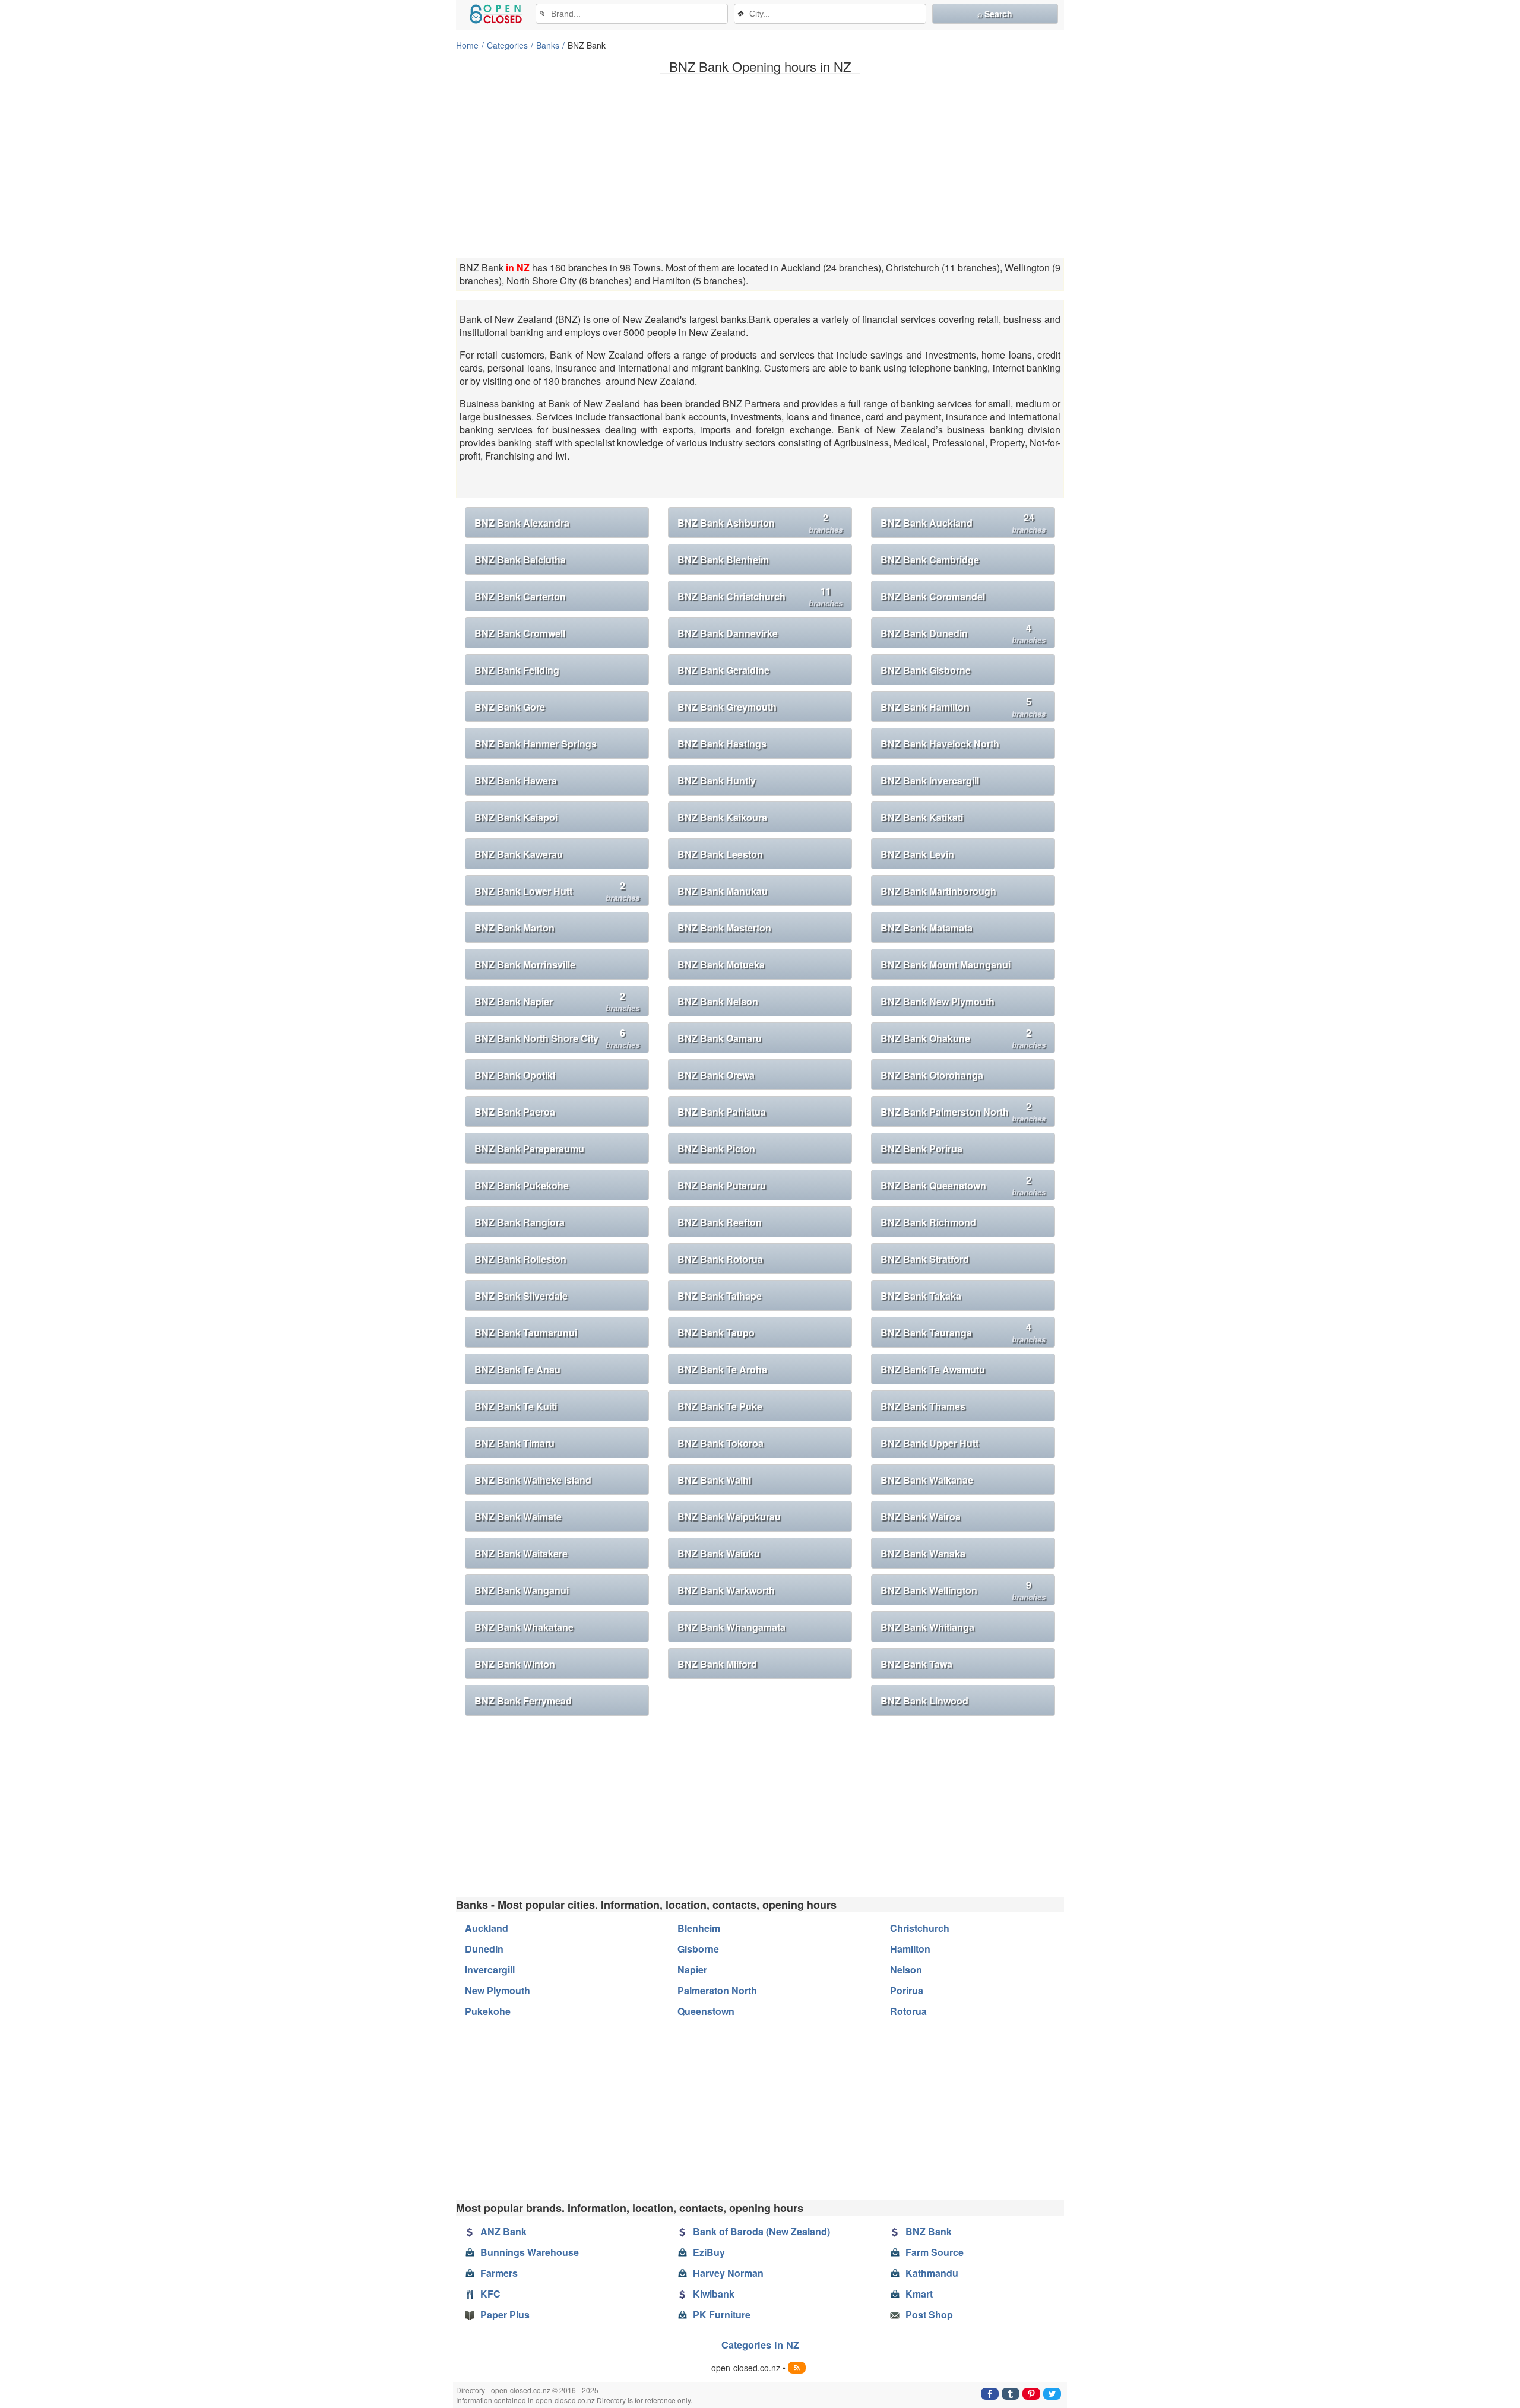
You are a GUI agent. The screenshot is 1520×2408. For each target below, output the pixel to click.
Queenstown (706, 2011)
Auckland (487, 1928)
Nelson (906, 1970)
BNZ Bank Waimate (518, 1517)
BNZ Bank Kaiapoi (516, 817)
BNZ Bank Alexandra (522, 523)
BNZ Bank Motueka (721, 964)
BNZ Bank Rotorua (720, 1259)
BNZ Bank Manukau (723, 891)
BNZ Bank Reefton (720, 1222)
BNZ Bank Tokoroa (721, 1443)
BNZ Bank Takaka (921, 1296)
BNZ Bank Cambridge (930, 560)
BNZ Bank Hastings (722, 744)
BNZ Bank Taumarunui (526, 1333)
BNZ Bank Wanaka (923, 1553)
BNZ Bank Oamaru (720, 1038)
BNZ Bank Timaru (514, 1443)
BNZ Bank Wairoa (921, 1517)
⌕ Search (995, 14)
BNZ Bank (929, 2231)
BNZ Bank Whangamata (731, 1627)
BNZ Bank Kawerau (519, 854)
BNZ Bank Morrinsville (525, 964)
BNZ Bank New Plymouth (938, 1001)
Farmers (499, 2273)
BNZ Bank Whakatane (524, 1627)
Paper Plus (505, 2314)
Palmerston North (717, 1990)
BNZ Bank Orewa (716, 1075)
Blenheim (699, 1928)
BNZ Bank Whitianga (927, 1627)
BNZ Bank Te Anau (517, 1369)
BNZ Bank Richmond (928, 1222)
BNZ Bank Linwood (924, 1701)
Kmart (919, 2294)
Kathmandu (932, 2273)
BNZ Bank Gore (510, 707)
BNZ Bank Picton (716, 1148)
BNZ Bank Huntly (717, 780)
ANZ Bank (503, 2231)
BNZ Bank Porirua (921, 1148)
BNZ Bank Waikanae (927, 1480)
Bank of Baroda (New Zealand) (761, 2231)
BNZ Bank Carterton (520, 596)
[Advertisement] (760, 166)
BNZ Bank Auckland (963, 523)
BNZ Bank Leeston (720, 854)
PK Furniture (722, 2314)
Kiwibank (714, 2294)
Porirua (907, 1990)
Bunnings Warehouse (530, 2252)
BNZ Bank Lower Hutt (557, 891)
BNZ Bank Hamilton (963, 707)
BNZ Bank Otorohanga (932, 1075)
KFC (490, 2294)
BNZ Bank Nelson (718, 1001)
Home (467, 45)
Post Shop (929, 2314)
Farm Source (935, 2252)
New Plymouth (498, 1990)
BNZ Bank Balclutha (520, 560)
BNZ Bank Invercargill (930, 780)
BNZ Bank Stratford (925, 1259)
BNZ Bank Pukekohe (522, 1185)
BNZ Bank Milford (717, 1664)
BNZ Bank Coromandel (933, 596)
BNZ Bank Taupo (716, 1333)
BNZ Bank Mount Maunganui (946, 964)
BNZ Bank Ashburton (760, 523)
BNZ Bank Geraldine (723, 670)
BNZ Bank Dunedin (963, 633)
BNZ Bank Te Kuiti (516, 1406)
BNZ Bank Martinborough (938, 891)
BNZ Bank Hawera (516, 780)
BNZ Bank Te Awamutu (933, 1369)
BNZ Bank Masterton (724, 928)
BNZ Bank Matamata (927, 928)
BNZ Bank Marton (514, 928)
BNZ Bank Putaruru (722, 1185)
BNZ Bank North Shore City (557, 1038)
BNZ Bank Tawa (916, 1664)
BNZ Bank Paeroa (515, 1112)
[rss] (797, 2368)
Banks (548, 45)
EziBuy (709, 2252)
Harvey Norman (728, 2273)
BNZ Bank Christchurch (760, 596)
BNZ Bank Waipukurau (729, 1517)
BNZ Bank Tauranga (963, 1333)
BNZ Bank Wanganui (522, 1590)
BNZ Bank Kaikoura (722, 817)
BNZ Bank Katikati (922, 817)
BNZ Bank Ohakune (963, 1038)
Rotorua (908, 2011)
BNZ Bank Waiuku (719, 1553)
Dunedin (484, 1949)
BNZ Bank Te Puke (720, 1406)
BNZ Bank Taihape (720, 1296)
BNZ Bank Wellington (963, 1590)
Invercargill (490, 1970)
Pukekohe (488, 2011)
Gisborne (698, 1949)
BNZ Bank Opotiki (515, 1075)
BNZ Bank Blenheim (723, 560)
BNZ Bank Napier (557, 1001)
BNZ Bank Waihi (714, 1480)
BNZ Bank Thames (923, 1406)
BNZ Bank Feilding (517, 670)
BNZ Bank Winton (515, 1664)
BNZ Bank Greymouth (727, 707)
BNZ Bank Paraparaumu (529, 1148)
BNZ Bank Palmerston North (963, 1112)
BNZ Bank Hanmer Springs (536, 744)
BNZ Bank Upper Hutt (930, 1443)
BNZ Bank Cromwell (520, 633)
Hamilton (910, 1949)
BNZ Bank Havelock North (940, 744)
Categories (507, 45)
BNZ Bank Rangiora (520, 1222)
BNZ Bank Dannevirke (728, 633)
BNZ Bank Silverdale (521, 1296)
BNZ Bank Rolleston (520, 1259)
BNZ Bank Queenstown (963, 1185)
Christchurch (920, 1928)
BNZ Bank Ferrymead (523, 1701)
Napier (692, 1970)
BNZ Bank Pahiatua (722, 1112)
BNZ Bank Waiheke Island (533, 1480)
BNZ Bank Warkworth (726, 1590)
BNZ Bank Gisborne (926, 670)
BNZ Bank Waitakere (521, 1553)
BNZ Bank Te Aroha (722, 1369)
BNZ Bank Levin (917, 854)
